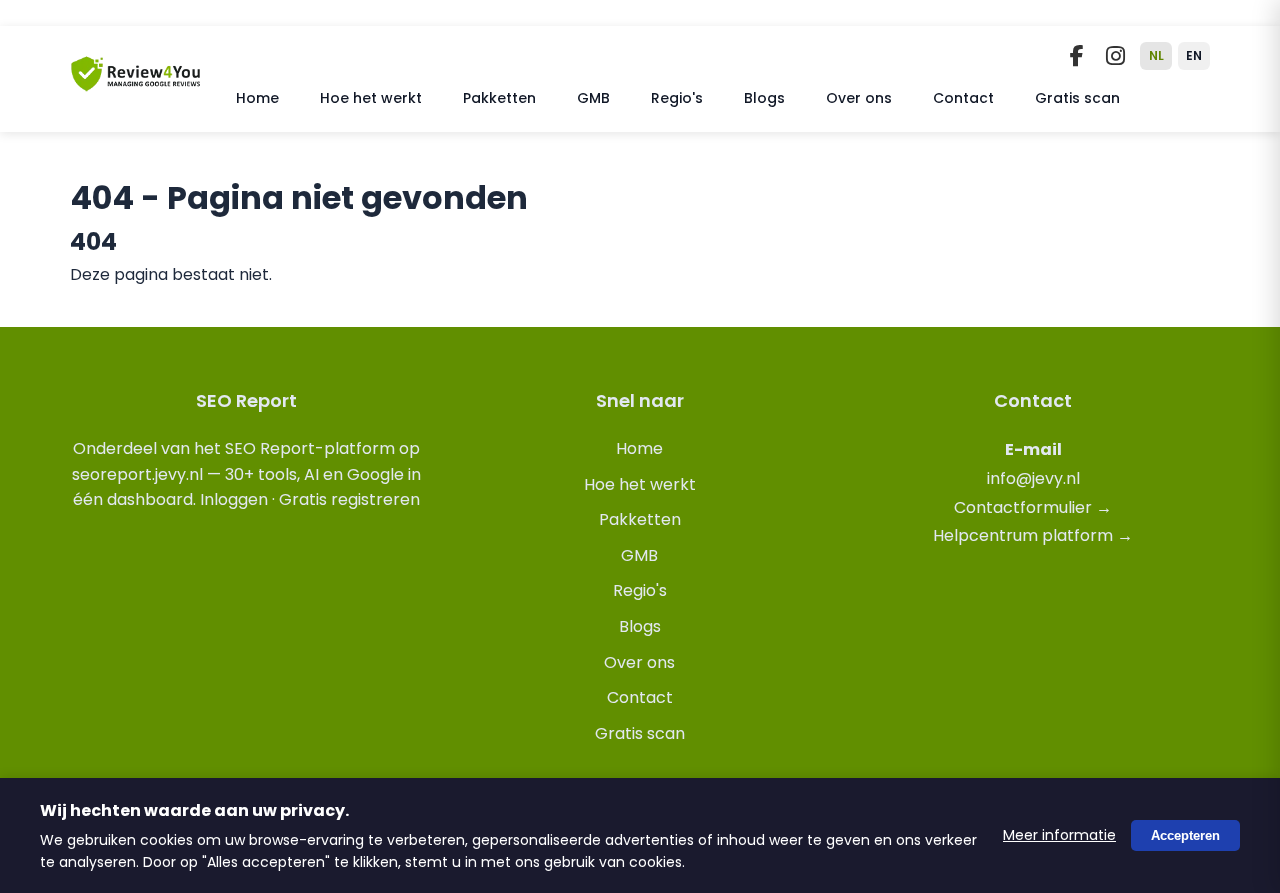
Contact (963, 98)
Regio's (677, 98)
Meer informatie (1059, 835)
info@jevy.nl (1033, 478)
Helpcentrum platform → (1033, 535)
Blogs (764, 98)
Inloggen (234, 499)
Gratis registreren (349, 499)
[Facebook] (1077, 56)
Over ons (859, 98)
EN (1194, 55)
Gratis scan (1077, 98)
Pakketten (499, 98)
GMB (593, 98)
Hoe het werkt (371, 98)
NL (1156, 55)
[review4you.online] (136, 82)
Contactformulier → (1033, 507)
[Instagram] (1115, 56)
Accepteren (1185, 835)
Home (257, 98)
